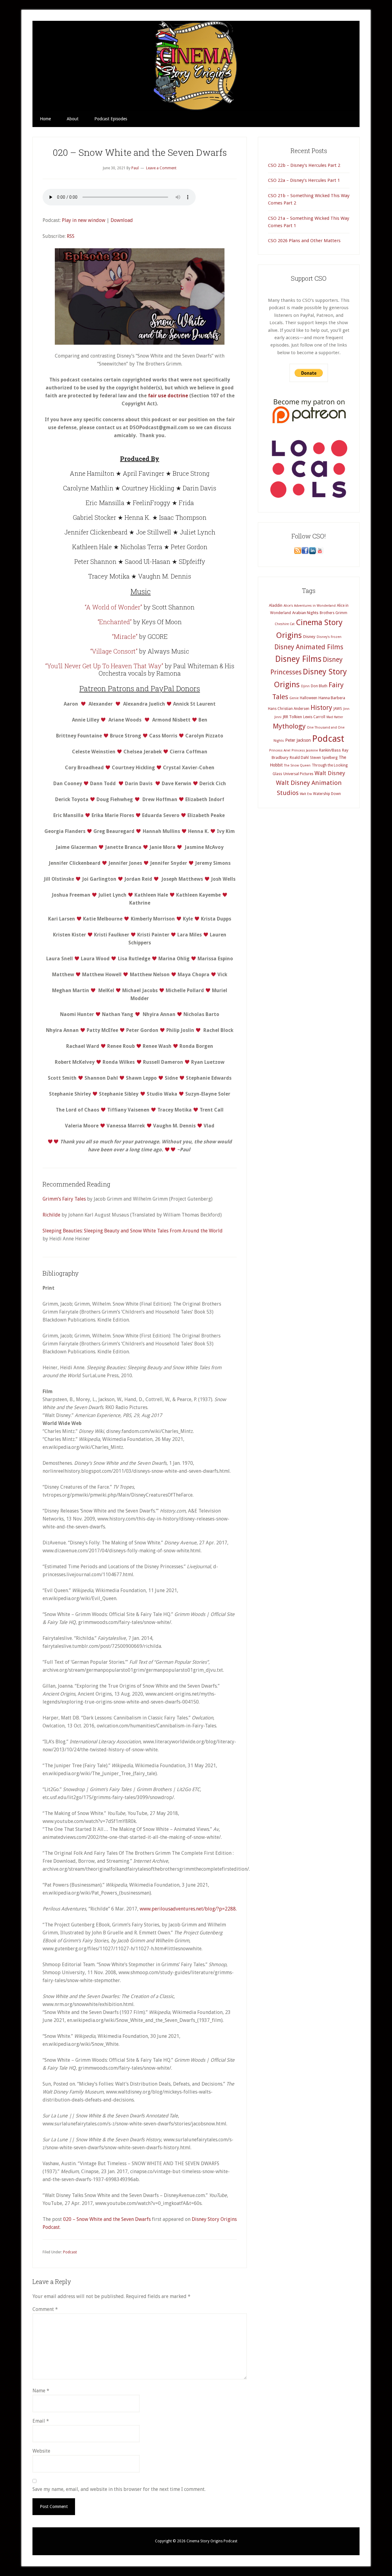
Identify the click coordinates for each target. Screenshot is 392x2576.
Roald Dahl (299, 757)
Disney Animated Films (309, 647)
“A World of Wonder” (113, 607)
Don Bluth (319, 686)
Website (41, 2451)
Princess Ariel (280, 750)
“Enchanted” (115, 622)
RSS (71, 236)
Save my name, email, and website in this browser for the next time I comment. (119, 2489)
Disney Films (298, 659)
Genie (294, 698)
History (321, 708)
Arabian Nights (305, 613)
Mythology (289, 726)
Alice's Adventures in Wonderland (310, 606)
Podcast (70, 2252)
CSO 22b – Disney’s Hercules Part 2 (304, 165)
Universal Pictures (298, 774)
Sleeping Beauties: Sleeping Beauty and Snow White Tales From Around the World (133, 1231)
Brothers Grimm (334, 613)
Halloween (309, 698)
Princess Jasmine (305, 750)
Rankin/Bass (330, 750)
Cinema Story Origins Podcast (196, 66)
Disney (309, 637)
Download (122, 220)
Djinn (305, 686)
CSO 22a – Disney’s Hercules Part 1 (304, 180)
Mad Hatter (335, 717)
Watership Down (327, 794)
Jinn (346, 709)
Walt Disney (330, 773)
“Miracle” (125, 636)
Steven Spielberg (324, 758)
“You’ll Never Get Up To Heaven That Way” (104, 666)
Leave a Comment (161, 168)
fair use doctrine (168, 396)
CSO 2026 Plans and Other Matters (304, 241)
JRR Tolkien (292, 717)
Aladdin (276, 605)
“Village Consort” (114, 651)
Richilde (51, 1215)
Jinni (278, 717)
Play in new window (84, 220)
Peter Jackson (298, 740)
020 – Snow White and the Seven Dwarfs (107, 2219)
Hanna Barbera (332, 698)
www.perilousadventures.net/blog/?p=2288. (188, 1909)
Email (41, 2421)
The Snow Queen (297, 765)
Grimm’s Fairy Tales (64, 1199)
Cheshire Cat (285, 624)
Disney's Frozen (329, 637)
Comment (45, 2309)
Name (41, 2391)
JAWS (338, 709)
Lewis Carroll (314, 717)
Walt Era (306, 794)
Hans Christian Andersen (289, 709)
